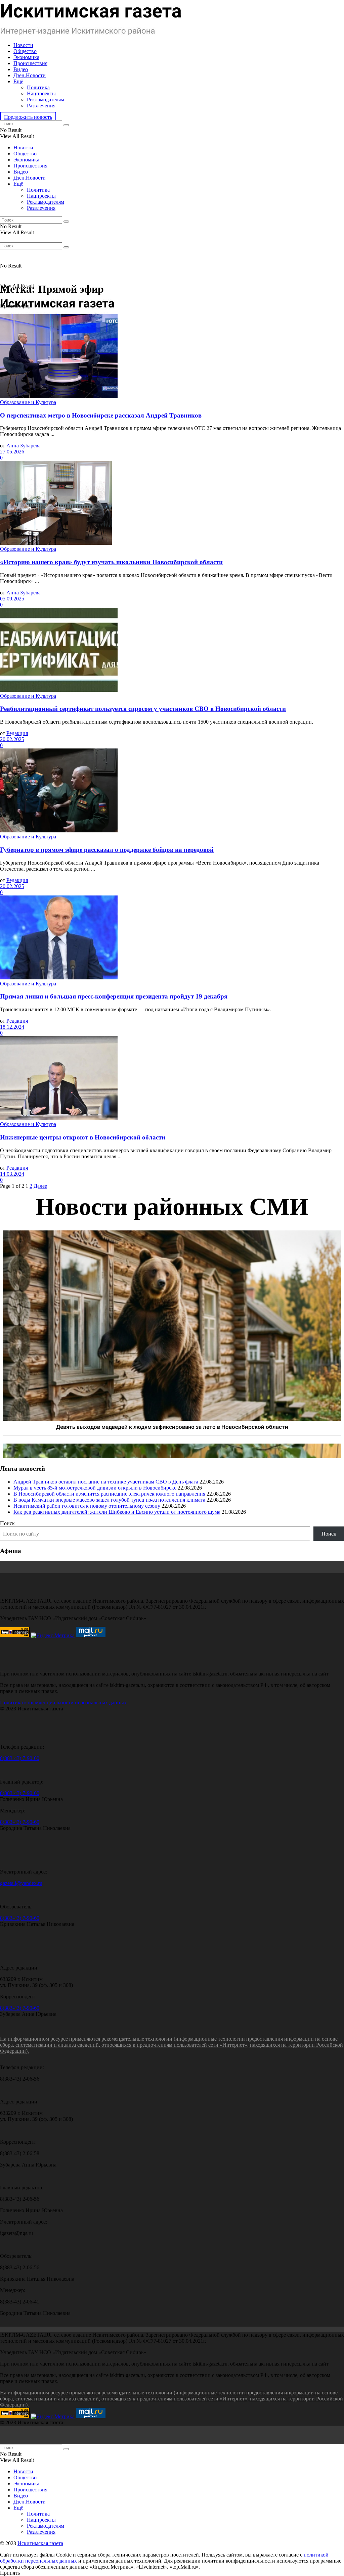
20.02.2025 (12, 739)
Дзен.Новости (30, 75)
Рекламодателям (46, 100)
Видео (21, 69)
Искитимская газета (40, 2543)
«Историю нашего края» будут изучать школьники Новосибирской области (111, 562)
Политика (38, 87)
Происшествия (30, 63)
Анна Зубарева (24, 446)
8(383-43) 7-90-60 (20, 1758)
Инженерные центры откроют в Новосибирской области (83, 1137)
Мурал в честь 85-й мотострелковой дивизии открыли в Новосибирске (95, 1488)
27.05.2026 (12, 452)
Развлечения (41, 106)
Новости (23, 45)
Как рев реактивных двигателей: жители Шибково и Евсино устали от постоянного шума (117, 1512)
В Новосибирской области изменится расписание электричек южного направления (109, 1494)
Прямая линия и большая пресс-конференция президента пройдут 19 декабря (114, 996)
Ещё (18, 81)
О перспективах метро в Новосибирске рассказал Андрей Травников (101, 415)
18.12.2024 (12, 1027)
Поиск (7, 1523)
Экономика (26, 57)
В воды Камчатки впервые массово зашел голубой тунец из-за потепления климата (109, 1500)
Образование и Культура (28, 402)
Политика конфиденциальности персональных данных (63, 1703)
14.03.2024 (12, 1174)
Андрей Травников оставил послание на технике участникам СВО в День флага (106, 1482)
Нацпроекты (41, 93)
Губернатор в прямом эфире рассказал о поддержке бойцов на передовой (107, 850)
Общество (25, 51)
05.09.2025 (12, 599)
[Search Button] (66, 125)
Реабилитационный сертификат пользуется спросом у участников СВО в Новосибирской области (143, 709)
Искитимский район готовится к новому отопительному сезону (87, 1506)
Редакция (17, 733)
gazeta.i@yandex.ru (21, 1883)
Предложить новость (28, 117)
